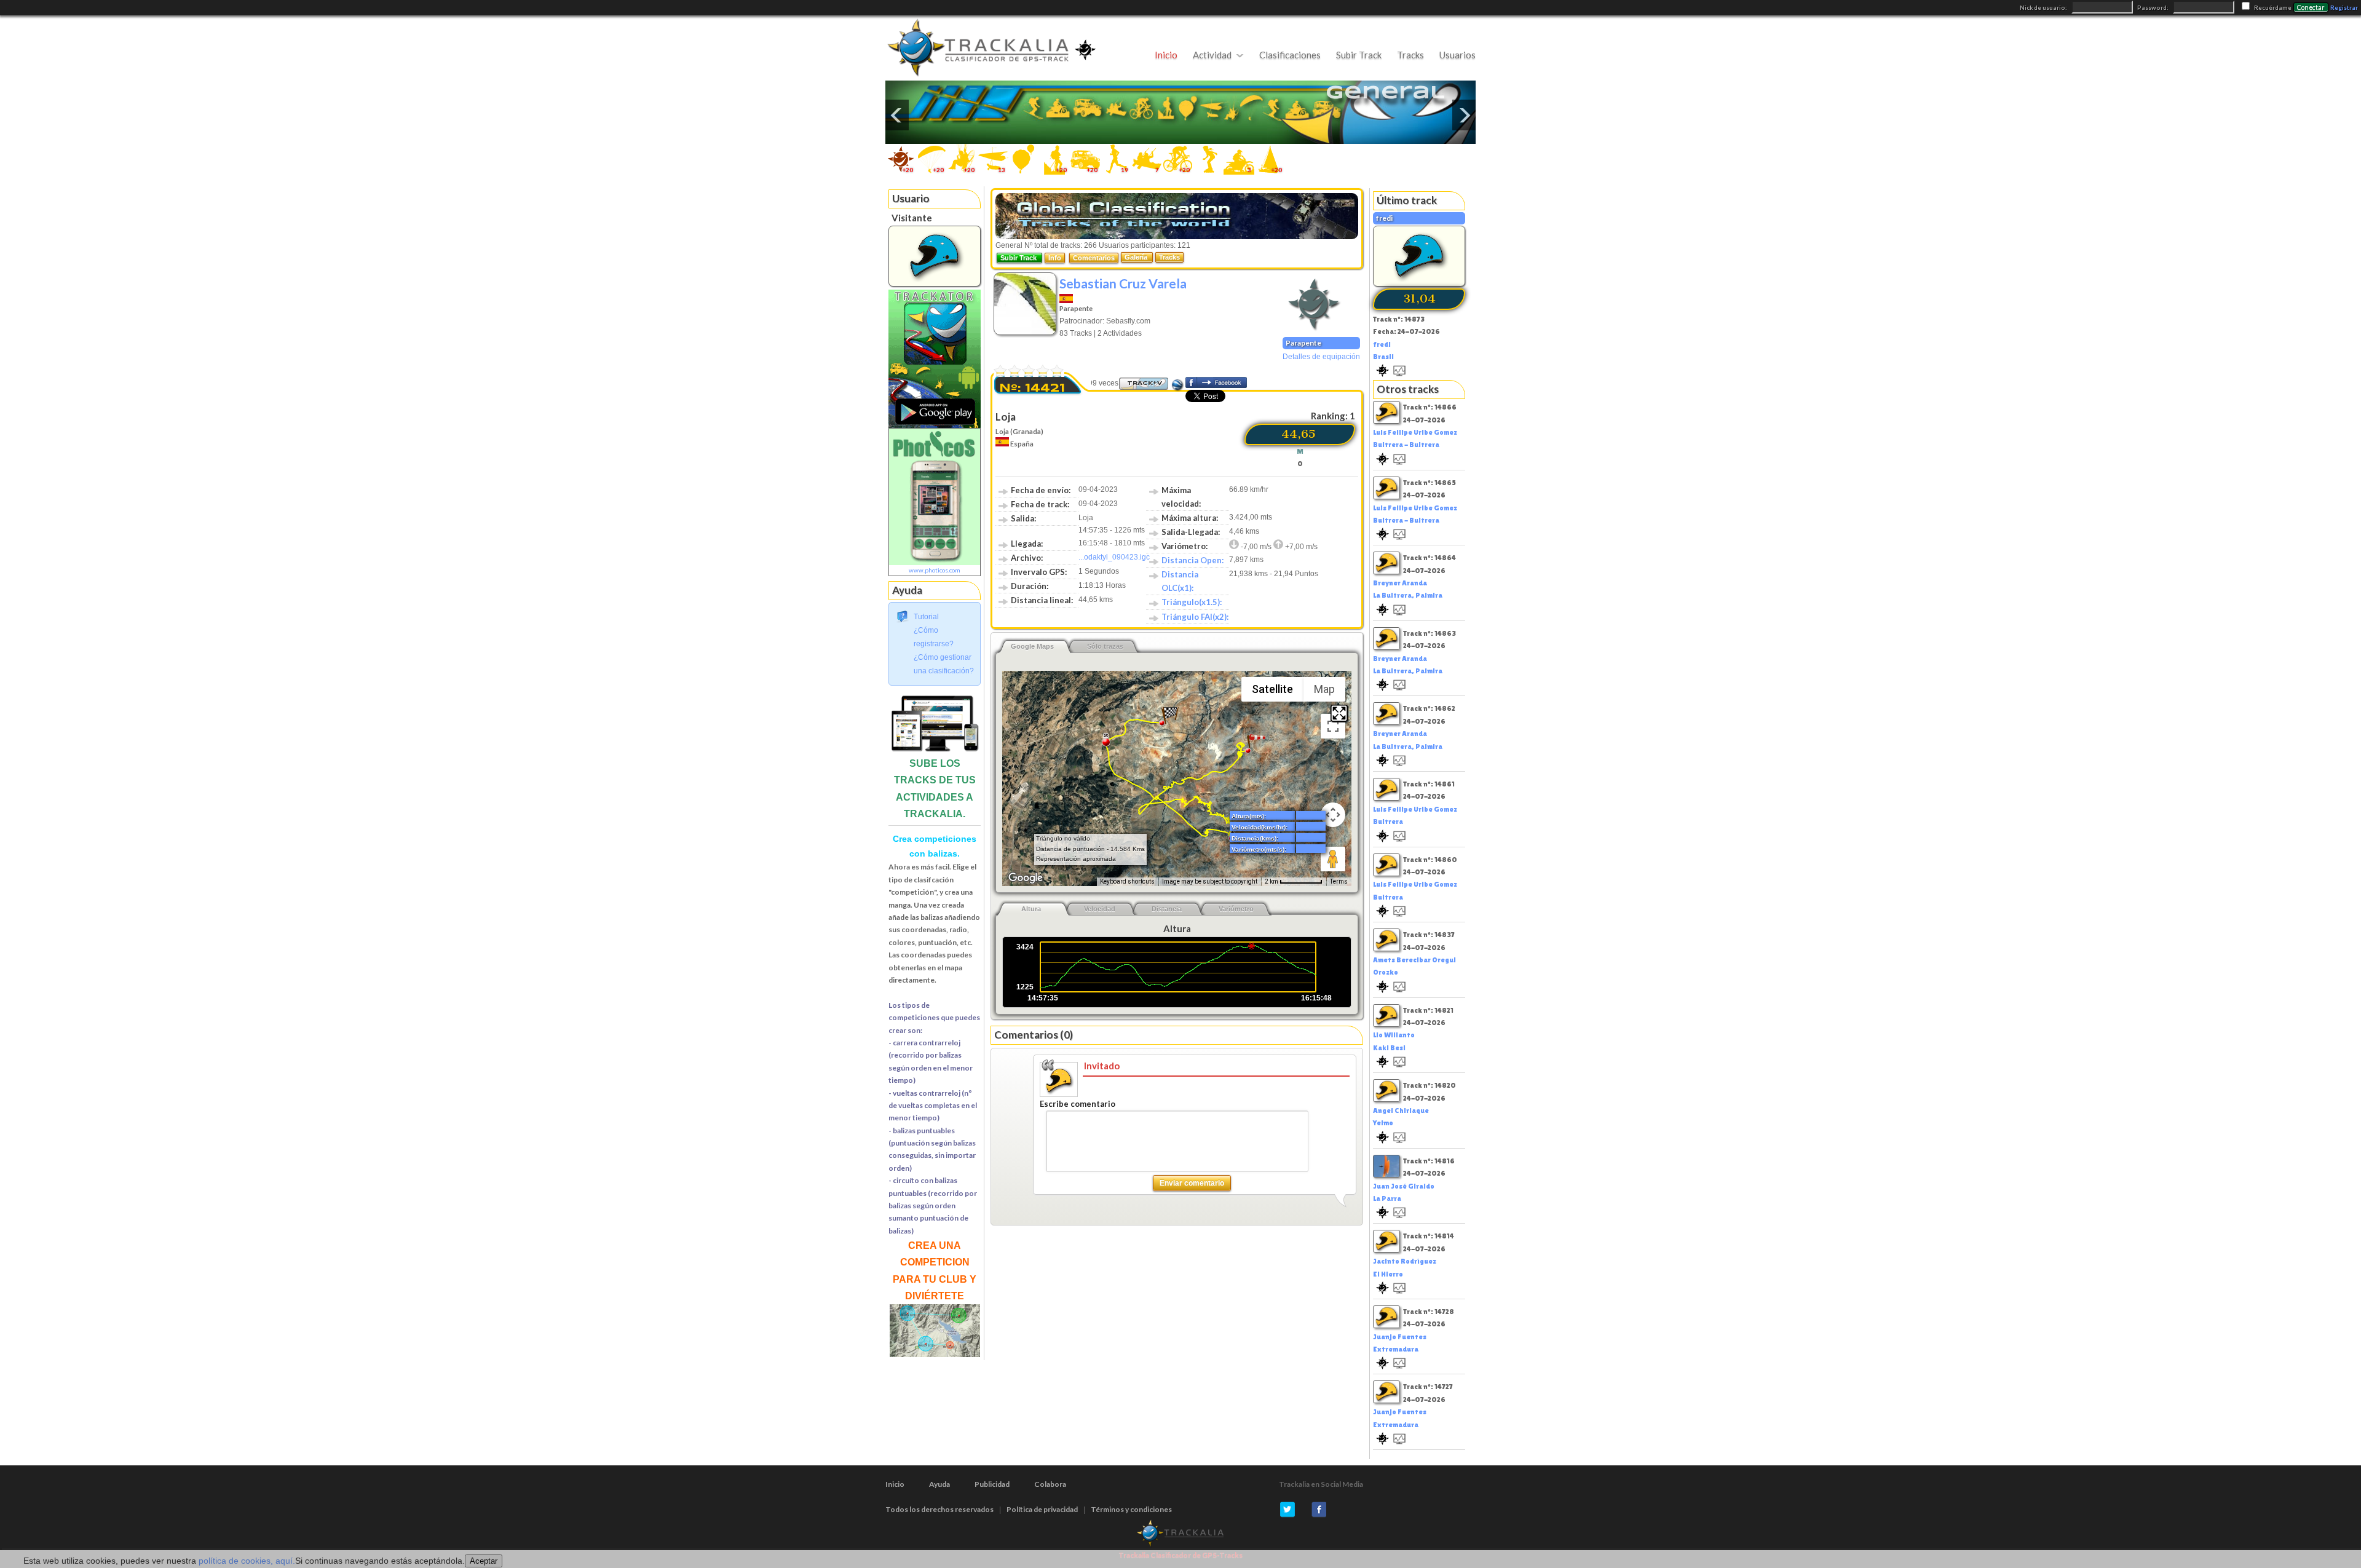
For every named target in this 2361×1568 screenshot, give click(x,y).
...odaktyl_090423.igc (1114, 557)
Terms (1339, 881)
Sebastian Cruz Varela (1123, 283)
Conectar (2311, 7)
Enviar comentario (1192, 1183)
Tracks (1410, 55)
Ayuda (939, 1484)
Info (1055, 258)
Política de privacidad (1042, 1509)
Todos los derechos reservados (939, 1509)
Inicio (1166, 55)
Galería (1137, 257)
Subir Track (1359, 55)
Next (1464, 115)
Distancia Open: (1192, 560)
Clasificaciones (1290, 55)
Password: (2153, 8)
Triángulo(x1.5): (1192, 602)
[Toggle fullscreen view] (1333, 726)
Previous (897, 115)
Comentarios (1094, 258)
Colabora (1050, 1484)
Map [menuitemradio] (1324, 689)
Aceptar (484, 1561)
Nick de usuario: (2044, 8)
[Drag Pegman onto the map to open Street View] (1333, 859)
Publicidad (992, 1484)
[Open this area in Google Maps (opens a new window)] (1026, 878)
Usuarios (1457, 55)
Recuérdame (2273, 8)
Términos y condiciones (1131, 1509)
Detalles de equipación (1321, 357)
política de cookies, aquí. (247, 1561)
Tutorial (926, 617)
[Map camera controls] (1333, 815)
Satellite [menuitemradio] (1272, 689)
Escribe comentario (1078, 1104)
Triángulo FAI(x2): (1195, 617)
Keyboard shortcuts (1127, 881)
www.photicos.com (935, 570)
